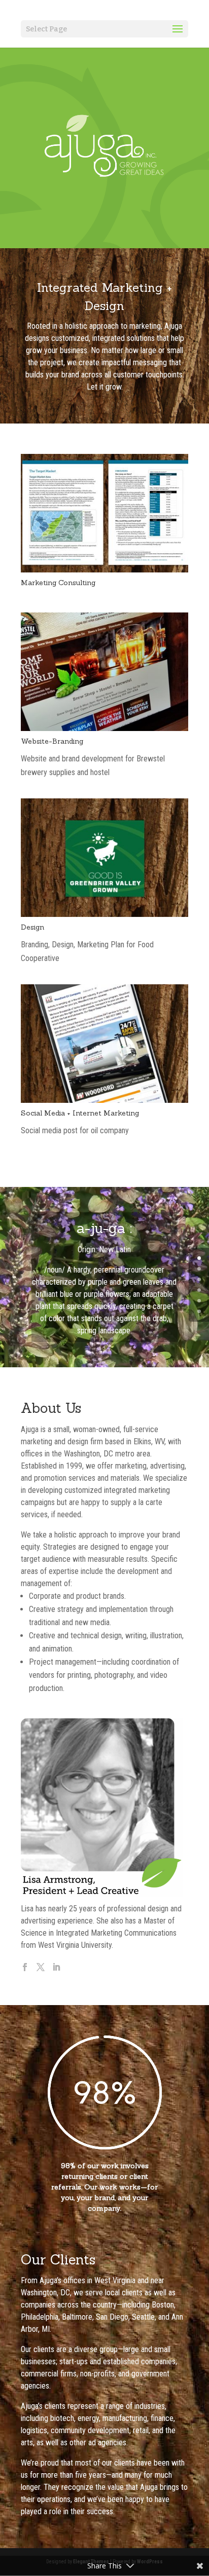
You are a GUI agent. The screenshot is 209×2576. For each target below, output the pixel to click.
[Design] (104, 914)
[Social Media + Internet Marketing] (104, 1100)
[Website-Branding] (104, 728)
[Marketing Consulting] (104, 570)
